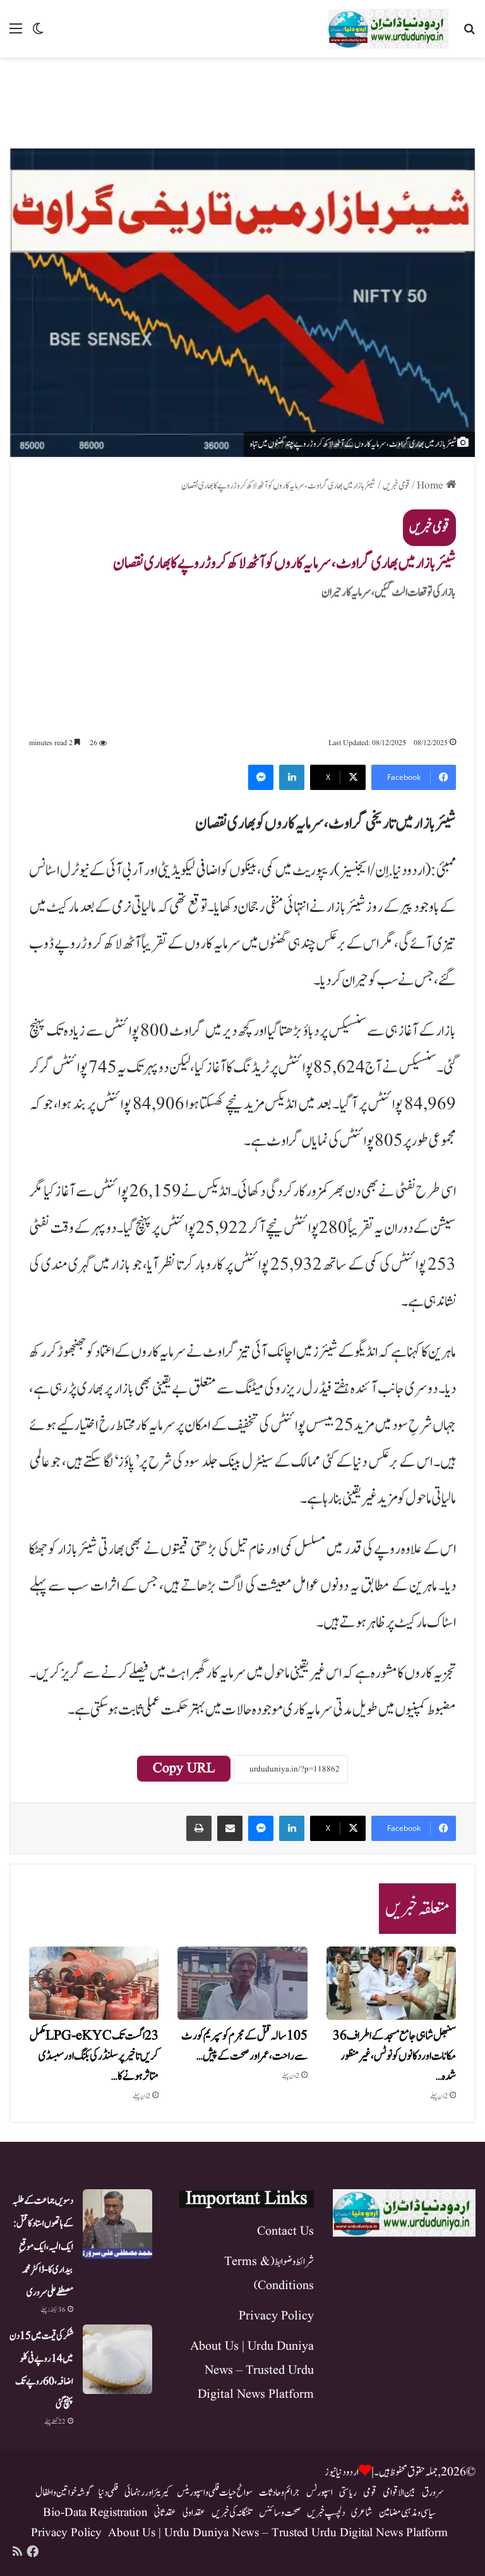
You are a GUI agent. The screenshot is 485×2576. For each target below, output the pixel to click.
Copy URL (184, 1769)
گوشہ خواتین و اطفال (64, 2493)
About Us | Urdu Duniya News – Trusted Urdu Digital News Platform (252, 2371)
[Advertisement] (242, 99)
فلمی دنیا (108, 2493)
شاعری (362, 2513)
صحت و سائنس (280, 2513)
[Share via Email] (230, 1828)
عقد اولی (194, 2513)
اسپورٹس (320, 2493)
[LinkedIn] (292, 777)
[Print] (199, 1828)
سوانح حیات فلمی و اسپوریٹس (215, 2493)
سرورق (433, 2493)
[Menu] (16, 34)
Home (431, 486)
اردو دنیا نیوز (342, 2472)
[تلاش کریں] (469, 34)
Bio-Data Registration (95, 2513)
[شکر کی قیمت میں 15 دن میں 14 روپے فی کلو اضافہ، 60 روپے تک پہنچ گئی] (117, 2359)
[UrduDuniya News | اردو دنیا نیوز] (388, 29)
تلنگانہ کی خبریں (232, 2513)
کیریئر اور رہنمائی (147, 2493)
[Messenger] (261, 777)
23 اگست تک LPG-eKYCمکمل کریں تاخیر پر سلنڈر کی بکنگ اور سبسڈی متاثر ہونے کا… (94, 2056)
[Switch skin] (38, 34)
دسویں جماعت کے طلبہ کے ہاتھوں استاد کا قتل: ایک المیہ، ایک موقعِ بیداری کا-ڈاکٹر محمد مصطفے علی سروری (43, 2246)
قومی (370, 2493)
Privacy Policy (276, 2316)
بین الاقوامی (399, 2493)
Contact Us (285, 2232)
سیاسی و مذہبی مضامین (407, 2513)
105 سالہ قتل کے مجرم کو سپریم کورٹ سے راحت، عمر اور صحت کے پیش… (244, 2046)
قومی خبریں (396, 486)
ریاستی (348, 2493)
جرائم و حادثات (279, 2493)
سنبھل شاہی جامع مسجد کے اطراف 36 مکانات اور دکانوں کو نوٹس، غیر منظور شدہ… (394, 2056)
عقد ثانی (165, 2513)
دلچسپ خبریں (326, 2513)
